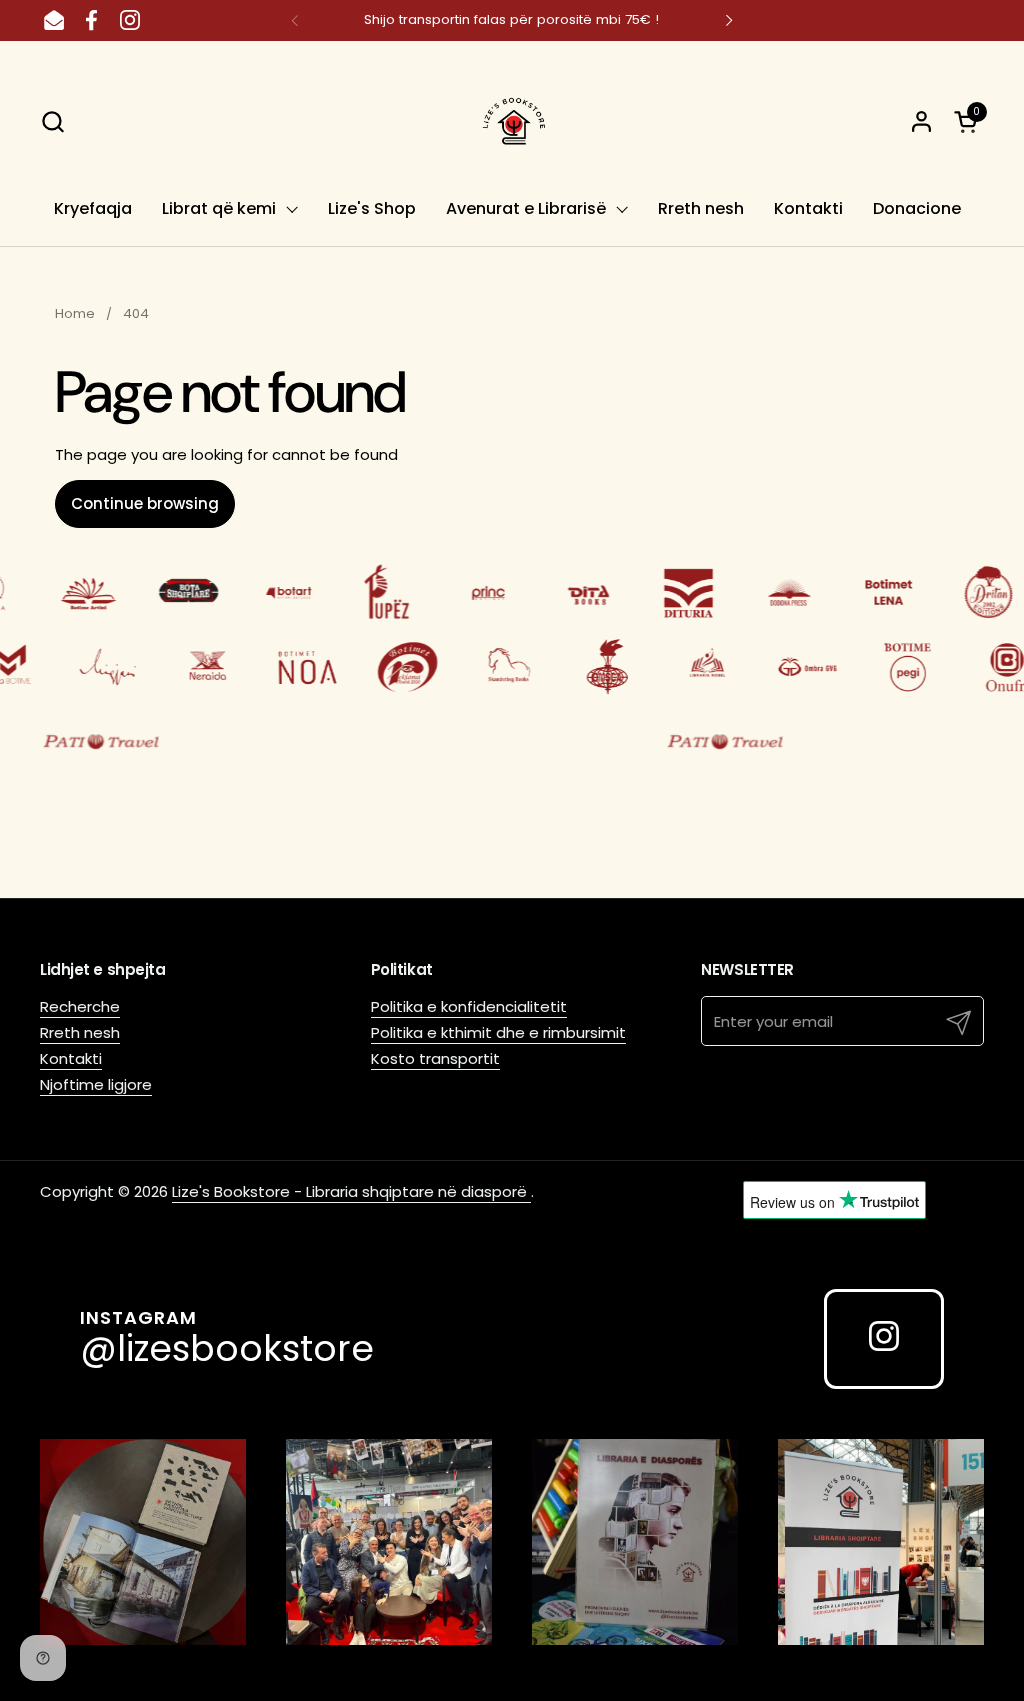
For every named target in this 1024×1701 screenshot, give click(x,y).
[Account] (921, 121)
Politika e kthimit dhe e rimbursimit (498, 1032)
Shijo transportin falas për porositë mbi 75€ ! (511, 20)
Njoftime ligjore (96, 1084)
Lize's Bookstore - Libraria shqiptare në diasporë (351, 1191)
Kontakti (71, 1058)
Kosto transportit (435, 1058)
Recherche (80, 1006)
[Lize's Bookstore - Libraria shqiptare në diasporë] (512, 121)
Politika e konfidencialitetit (469, 1006)
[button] (52, 121)
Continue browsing (145, 503)
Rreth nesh (80, 1032)
